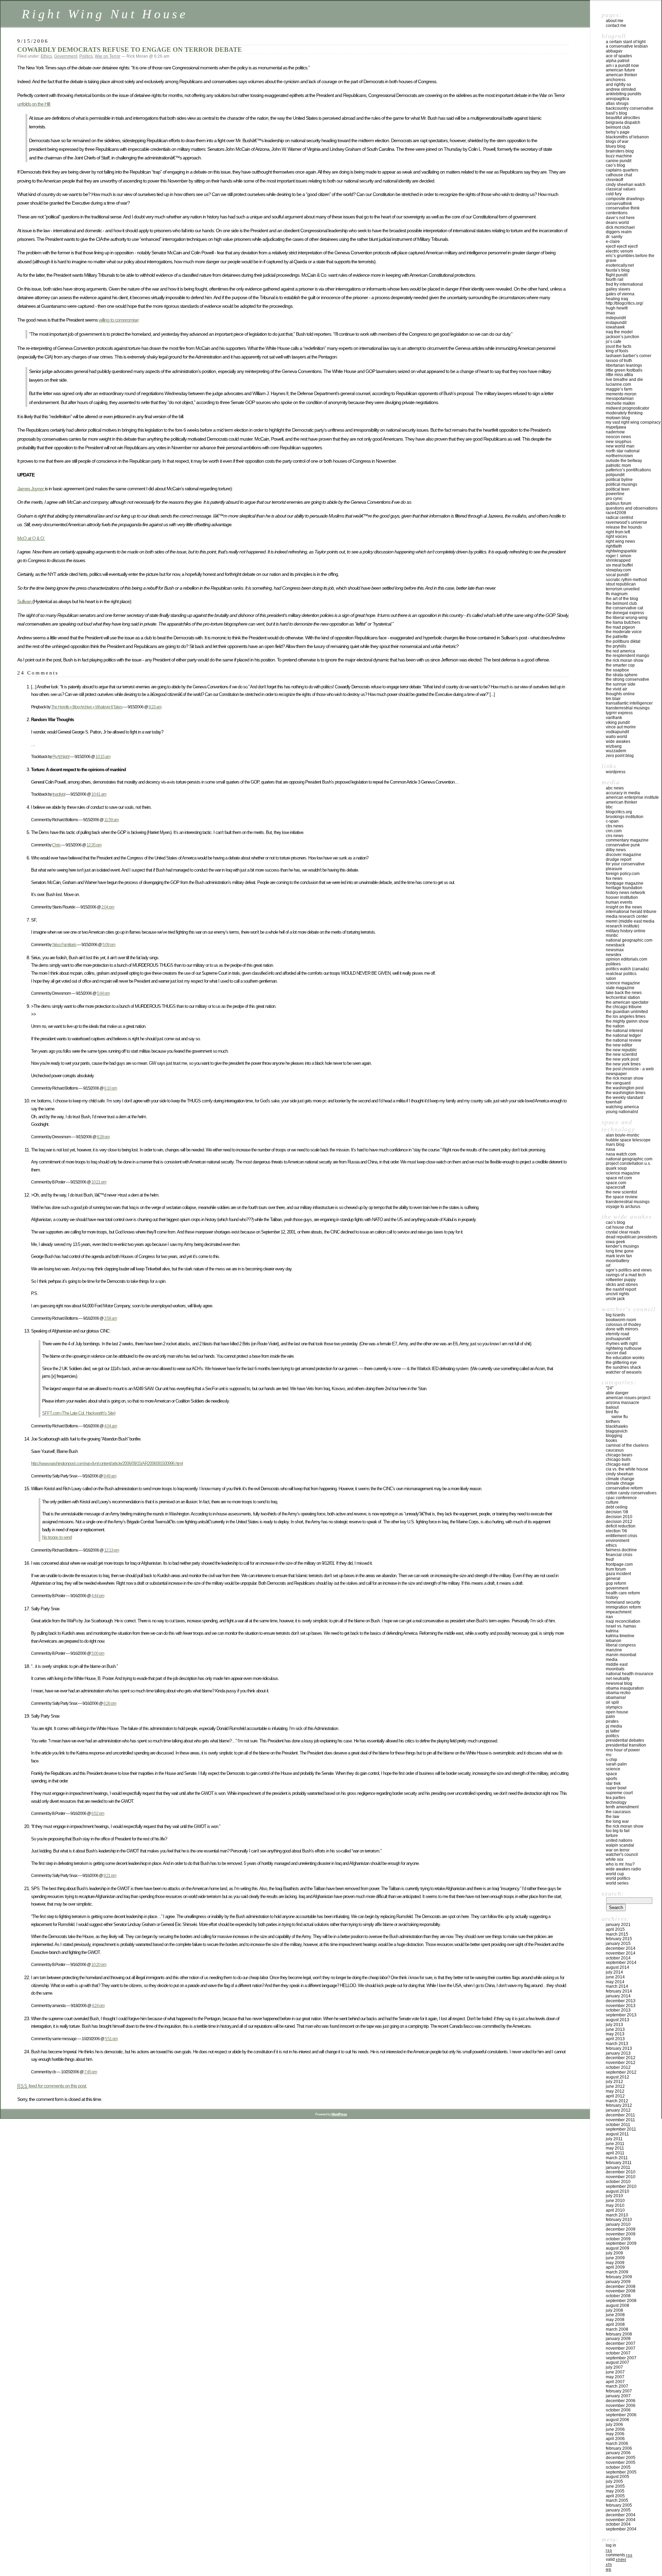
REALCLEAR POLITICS (621, 974)
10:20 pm (99, 1964)
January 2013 (618, 2053)
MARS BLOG (615, 1144)
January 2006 (618, 2453)
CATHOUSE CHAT (619, 175)
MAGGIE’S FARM (619, 389)
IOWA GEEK (615, 1242)
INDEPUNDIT (616, 318)
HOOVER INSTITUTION (622, 897)
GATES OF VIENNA (620, 294)
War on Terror (108, 56)
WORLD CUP (615, 1874)
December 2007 (621, 2343)
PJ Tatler (613, 1731)
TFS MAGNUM (617, 594)
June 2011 (615, 2144)
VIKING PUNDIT (618, 722)
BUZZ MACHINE (619, 156)
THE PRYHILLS (616, 646)
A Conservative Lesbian (627, 46)
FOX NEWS (614, 878)
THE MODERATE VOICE (624, 632)
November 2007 (621, 2348)
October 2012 (618, 2067)
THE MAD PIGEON (620, 627)
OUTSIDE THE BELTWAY (624, 461)
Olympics (614, 1707)
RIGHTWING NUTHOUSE (624, 1348)
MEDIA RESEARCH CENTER (627, 916)
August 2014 (618, 1967)
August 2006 (618, 2420)
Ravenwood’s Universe (626, 522)
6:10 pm (111, 1088)
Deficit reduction (621, 1526)
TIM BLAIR (613, 699)
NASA (610, 1149)
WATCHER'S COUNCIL (622, 1855)
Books (611, 1441)
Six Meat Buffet (619, 565)
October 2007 (618, 2353)
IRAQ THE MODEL (619, 332)
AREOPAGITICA (618, 99)
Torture (612, 1836)
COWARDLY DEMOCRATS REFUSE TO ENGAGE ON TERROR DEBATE (130, 50)
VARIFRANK (614, 718)
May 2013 (615, 2034)
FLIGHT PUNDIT (617, 275)
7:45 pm (91, 2072)
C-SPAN (612, 821)
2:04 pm (108, 907)
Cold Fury (614, 194)
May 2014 (615, 1982)
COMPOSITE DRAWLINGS (625, 199)
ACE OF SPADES (619, 56)
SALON (611, 979)
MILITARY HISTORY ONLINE (626, 931)
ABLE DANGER (617, 1393)
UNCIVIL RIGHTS (618, 1294)
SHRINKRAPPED (618, 560)
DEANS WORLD (617, 223)
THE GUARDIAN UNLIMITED (627, 1012)
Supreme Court (619, 1793)
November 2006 (621, 2406)
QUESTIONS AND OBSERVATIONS (632, 508)
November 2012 (621, 2063)
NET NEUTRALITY (618, 1679)
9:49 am (110, 1476)
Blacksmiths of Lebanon (627, 137)
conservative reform (624, 1488)
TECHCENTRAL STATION (623, 997)
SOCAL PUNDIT (617, 575)
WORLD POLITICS (618, 1878)
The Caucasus (618, 1812)
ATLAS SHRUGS (617, 104)
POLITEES (613, 964)
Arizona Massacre (623, 1403)
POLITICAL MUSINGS (621, 484)
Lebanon (614, 1641)
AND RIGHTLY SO (618, 85)
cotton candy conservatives (631, 1493)
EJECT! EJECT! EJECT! (622, 246)
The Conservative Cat (624, 608)
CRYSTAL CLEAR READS (623, 1232)
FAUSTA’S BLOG (618, 270)
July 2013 (614, 2025)
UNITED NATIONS (619, 1840)
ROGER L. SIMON (619, 556)
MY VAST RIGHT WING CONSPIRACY (633, 422)
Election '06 (616, 1531)
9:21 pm (110, 1875)
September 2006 (621, 2415)
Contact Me (616, 26)
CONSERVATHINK (619, 204)
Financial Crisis (619, 1555)
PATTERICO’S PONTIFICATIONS (628, 470)
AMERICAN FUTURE (620, 70)
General (613, 1579)
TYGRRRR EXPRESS (619, 713)
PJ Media (614, 1726)
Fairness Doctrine (621, 1550)
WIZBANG (614, 746)
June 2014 (615, 1977)
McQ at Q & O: (31, 538)
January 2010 (618, 2224)
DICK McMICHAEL (620, 227)
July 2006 (614, 2425)
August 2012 (618, 2077)
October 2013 (618, 2010)
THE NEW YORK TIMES (623, 1064)
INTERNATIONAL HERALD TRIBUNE (631, 912)
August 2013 (618, 2020)
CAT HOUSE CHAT (619, 1227)
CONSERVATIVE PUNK (623, 845)
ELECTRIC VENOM (619, 251)
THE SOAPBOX (617, 670)
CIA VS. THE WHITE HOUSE (627, 1469)
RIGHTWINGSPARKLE (621, 551)
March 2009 (617, 2272)
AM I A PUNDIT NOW (622, 66)
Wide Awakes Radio (623, 1869)
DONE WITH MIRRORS (622, 1329)
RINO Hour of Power (623, 1750)
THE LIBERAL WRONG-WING (627, 618)
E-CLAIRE (613, 242)
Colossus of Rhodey (623, 1325)
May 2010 (615, 2205)
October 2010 (618, 2182)
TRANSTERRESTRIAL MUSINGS (628, 708)
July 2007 (614, 2367)
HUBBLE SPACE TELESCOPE (628, 1140)
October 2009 (618, 2239)
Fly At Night (61, 756)
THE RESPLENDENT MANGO (628, 656)
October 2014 (618, 1958)
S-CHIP (611, 1760)
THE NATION (615, 1026)
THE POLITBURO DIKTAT (623, 641)
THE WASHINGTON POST (625, 1088)
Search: (613, 1894)
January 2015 (618, 1944)
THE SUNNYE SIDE (621, 684)
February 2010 (619, 2220)
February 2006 (619, 2448)
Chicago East (618, 1464)
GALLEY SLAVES (618, 289)
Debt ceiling (617, 1507)
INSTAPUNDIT (616, 323)
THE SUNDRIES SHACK (623, 1367)
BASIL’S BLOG (616, 113)
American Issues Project (628, 1398)
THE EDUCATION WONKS (625, 1358)
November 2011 (620, 2120)
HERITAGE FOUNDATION (624, 888)
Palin (610, 1717)
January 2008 (618, 2339)
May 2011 (615, 2148)
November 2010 (621, 2177)
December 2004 (621, 2515)
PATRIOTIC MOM (618, 465)
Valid (616, 2559)
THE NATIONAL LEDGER (623, 1035)
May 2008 (615, 2320)
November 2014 (621, 1953)
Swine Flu (620, 1417)
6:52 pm (98, 1813)
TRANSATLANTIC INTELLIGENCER (629, 703)
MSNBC (612, 935)
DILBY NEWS (616, 850)
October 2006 (618, 2410)
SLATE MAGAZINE (620, 988)
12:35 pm (94, 845)
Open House (617, 1712)
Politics (86, 56)
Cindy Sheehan (620, 1474)
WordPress (616, 772)
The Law (613, 1817)
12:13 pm (112, 1550)
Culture (612, 1502)
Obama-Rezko (618, 1693)
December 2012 (621, 2058)
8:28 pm (103, 1137)
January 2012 (618, 2110)
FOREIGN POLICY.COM (623, 874)
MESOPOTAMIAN (620, 399)
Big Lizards (615, 1315)
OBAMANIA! (616, 1698)
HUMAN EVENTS (619, 902)
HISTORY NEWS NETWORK (625, 893)
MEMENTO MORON (621, 394)
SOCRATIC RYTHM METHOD (626, 580)
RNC (609, 1755)
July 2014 (614, 1972)
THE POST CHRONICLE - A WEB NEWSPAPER (630, 1071)
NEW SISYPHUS (619, 442)
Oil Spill (612, 1702)
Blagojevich (617, 1431)
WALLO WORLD (616, 737)
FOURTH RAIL (615, 279)
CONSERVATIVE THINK (623, 208)
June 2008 (615, 2315)
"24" (610, 1388)
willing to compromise (118, 320)
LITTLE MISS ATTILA (619, 375)
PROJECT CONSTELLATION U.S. (628, 1163)
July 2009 (614, 2253)
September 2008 (621, 2301)
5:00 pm (98, 1653)
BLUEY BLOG (616, 146)
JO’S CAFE (614, 342)
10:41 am (99, 794)
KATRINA (612, 1631)
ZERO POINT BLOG (620, 756)
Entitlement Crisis (621, 1536)
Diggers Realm (619, 232)
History (612, 1597)
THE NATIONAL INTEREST (624, 1031)
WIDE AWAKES (618, 741)
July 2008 (614, 2310)
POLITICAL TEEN (618, 489)
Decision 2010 (619, 1517)
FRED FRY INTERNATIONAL (624, 284)
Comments (619, 2555)
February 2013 (619, 2048)
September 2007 (621, 2358)
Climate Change (620, 1479)
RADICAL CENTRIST (619, 518)
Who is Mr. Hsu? (620, 1864)
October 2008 (618, 2296)
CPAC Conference (621, 1498)
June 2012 (615, 2086)
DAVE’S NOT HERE (620, 218)
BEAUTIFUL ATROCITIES (623, 118)
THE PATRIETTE (617, 637)
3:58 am (111, 1318)
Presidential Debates (625, 1740)
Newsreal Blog (619, 1683)
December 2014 (621, 1948)
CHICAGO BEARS (619, 1455)
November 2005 (621, 2462)
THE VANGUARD (618, 1083)
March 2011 (617, 2158)
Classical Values (621, 189)
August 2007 (618, 2362)
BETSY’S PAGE (618, 132)
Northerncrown (619, 456)
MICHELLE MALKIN (620, 403)
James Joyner (31, 489)
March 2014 (617, 1986)
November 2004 (621, 2520)
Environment (618, 1541)
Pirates (612, 1721)
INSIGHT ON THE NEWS (624, 907)
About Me (615, 21)
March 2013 (617, 2044)
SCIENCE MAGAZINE (623, 983)
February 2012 (619, 2105)
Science (613, 1769)
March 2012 (617, 2101)
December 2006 (621, 2401)
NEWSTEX (614, 955)
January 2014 (618, 1996)
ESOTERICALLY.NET (620, 265)
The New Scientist (621, 1054)
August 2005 (618, 2477)
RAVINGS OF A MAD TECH (626, 1275)
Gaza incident (618, 1574)
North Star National (623, 451)
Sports (611, 1779)
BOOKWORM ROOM (621, 1320)
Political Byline (619, 480)
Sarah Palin (616, 1764)
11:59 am (111, 820)
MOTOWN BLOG (618, 418)
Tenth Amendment (622, 1807)
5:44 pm (103, 993)
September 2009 (621, 2243)
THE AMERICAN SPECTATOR (627, 1002)
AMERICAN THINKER (621, 75)
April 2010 (615, 2210)
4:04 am (111, 1426)
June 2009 (615, 2258)
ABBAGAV (614, 51)
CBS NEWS (615, 826)
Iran (609, 1617)
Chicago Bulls (618, 1459)
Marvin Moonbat (621, 1655)
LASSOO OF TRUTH (619, 361)
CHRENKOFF (614, 180)
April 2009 (615, 2267)
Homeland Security (623, 1602)
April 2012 (615, 2096)
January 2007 (618, 2396)
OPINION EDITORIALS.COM (626, 959)
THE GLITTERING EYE (621, 1363)
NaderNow (615, 432)
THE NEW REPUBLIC (621, 1050)
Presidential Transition (626, 1745)
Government (66, 56)
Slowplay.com (618, 570)
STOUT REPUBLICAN (621, 584)
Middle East (617, 1664)
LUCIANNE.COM (618, 384)
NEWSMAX (615, 950)
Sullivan (25, 601)
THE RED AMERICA (620, 651)
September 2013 (621, 2015)
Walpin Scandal (620, 1845)
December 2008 (621, 2287)
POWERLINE (615, 494)
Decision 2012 (619, 1522)
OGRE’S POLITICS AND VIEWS (629, 1270)
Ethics (46, 56)
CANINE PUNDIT (619, 161)
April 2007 (615, 2382)
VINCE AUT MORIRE (621, 727)
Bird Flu (612, 1412)
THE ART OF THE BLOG (622, 599)
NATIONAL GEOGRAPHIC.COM (629, 940)
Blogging (614, 1436)
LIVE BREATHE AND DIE (624, 380)
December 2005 (621, 2458)
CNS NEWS (615, 836)
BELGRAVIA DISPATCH (623, 122)
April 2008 (615, 2324)
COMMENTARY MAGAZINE (627, 840)
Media (612, 1660)
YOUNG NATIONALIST (622, 1112)
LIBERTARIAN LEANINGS (624, 365)
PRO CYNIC (614, 499)
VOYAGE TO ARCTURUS (623, 1207)
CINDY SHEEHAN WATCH (626, 185)
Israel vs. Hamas (621, 1626)
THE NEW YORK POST (622, 1059)
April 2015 (615, 1929)
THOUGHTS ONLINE (620, 694)
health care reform (623, 1593)
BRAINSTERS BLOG (620, 151)
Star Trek (613, 1783)
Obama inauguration (625, 1688)
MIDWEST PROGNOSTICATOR (628, 408)
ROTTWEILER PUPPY (621, 1280)
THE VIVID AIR (616, 689)
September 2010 (621, 2186)
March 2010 (617, 2215)
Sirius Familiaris (64, 945)
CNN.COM (614, 831)
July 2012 (614, 2082)
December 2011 (620, 2115)
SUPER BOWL (616, 1788)
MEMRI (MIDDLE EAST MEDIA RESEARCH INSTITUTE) (630, 924)
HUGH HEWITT (617, 308)
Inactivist (59, 794)
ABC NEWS (615, 788)
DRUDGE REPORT (619, 859)
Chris (56, 845)
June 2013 (615, 2029)
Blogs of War (617, 141)
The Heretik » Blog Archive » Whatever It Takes (87, 707)
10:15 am (103, 756)
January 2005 (618, 2510)
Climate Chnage (620, 1483)
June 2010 (615, 2201)
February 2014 (619, 1991)
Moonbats (615, 1669)
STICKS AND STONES (622, 1285)
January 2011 (618, 2167)
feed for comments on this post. (52, 2086)
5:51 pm (111, 2039)
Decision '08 (617, 1512)
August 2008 (618, 2305)
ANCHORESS (616, 80)
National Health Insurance (630, 1674)
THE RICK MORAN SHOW (625, 660)
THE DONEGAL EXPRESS (625, 613)
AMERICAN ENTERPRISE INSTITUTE (632, 797)
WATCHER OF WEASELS (624, 1372)
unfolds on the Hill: (34, 104)
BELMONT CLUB (618, 127)
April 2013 (615, 2039)
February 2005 (619, 2505)
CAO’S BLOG (615, 165)
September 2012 (621, 2072)
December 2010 (621, 2172)
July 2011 (614, 2139)
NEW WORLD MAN (620, 446)
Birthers (613, 1422)
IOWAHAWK (615, 327)
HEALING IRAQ (617, 299)
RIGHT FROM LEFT (618, 532)
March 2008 (617, 2329)
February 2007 (619, 2391)
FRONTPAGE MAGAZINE (625, 883)
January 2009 (618, 2282)
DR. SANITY (614, 237)
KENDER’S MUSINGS (622, 1246)
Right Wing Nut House (105, 14)
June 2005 (615, 2486)
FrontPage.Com (619, 1564)
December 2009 (621, 2229)
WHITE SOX (615, 1859)
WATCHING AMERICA (622, 1107)
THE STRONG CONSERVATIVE (628, 679)
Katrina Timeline (620, 1636)
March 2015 (617, 1934)
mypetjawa (616, 427)
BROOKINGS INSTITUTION (625, 817)
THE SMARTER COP (620, 665)
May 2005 (615, 2491)
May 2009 (615, 2263)
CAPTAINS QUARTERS (622, 170)
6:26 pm (110, 1703)
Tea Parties (616, 1798)
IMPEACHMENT (619, 1612)
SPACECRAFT (615, 1187)
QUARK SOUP (616, 1168)
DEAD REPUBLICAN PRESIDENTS (631, 1237)
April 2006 (615, 2439)
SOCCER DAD (616, 1353)
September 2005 (621, 2472)
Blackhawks (617, 1426)
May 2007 (615, 2377)
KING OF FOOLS (617, 351)
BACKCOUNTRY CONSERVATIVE (630, 108)
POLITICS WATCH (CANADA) (627, 969)
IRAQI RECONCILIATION (623, 1621)
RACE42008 (616, 513)
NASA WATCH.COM (621, 1154)
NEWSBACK (615, 945)
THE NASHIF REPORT (621, 1289)
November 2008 (621, 2291)
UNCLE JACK (615, 1299)
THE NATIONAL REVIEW (624, 1040)
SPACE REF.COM (619, 1178)
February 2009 (619, 2277)
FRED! (610, 1560)
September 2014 (621, 1963)
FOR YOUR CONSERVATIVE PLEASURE (625, 866)
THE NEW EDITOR (619, 1045)
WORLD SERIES (617, 1883)
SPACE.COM (616, 1183)
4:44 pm (98, 1596)
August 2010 (618, 2191)
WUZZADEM (616, 751)
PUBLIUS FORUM (619, 503)
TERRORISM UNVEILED (623, 589)
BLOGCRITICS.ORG (619, 812)
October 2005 (618, 2467)
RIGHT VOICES (616, 537)
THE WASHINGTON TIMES (626, 1093)
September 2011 (621, 2129)
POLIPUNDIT (615, 475)
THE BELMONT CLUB (621, 603)
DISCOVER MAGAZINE (624, 855)
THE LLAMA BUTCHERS (623, 622)
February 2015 (619, 1939)
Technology (616, 1802)
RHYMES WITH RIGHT (622, 1344)
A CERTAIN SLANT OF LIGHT (626, 42)
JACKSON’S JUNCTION (623, 337)
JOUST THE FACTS (619, 346)
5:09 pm (109, 945)
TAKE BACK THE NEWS (624, 993)
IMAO (610, 313)
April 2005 (615, 2496)
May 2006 (615, 2434)
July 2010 (614, 2196)
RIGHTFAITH (614, 546)
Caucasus (615, 1450)
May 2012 (615, 2091)
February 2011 (619, 2163)
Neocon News (618, 437)
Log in (611, 2545)
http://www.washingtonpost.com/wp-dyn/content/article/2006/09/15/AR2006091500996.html (107, 1463)
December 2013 (621, 2001)
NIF (608, 1266)
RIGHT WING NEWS (620, 541)
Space (611, 1774)
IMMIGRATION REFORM (623, 1607)
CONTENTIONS (617, 213)
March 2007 (617, 2386)
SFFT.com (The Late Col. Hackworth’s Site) (79, 1413)
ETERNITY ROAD (618, 1334)
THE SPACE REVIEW (622, 1197)
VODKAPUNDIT (617, 732)
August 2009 (618, 2248)
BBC (609, 807)
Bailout (612, 1407)
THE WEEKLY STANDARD (625, 1098)
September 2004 (621, 2529)
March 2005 (617, 2500)
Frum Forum (616, 1569)
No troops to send (57, 1537)
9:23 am (155, 707)
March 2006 (617, 2444)
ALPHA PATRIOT (618, 61)
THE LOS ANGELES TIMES (626, 1016)
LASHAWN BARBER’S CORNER (629, 356)
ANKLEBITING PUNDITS (624, 94)
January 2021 (618, 1925)
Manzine (614, 1650)
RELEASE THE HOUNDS (624, 527)
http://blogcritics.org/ (624, 303)
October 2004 (618, 2524)
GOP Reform (616, 1583)
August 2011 (617, 2134)
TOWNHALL (614, 1102)
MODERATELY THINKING (624, 413)
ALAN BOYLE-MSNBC (623, 1135)
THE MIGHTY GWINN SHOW (627, 1021)
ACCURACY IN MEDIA (623, 793)
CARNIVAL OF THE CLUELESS (627, 1445)
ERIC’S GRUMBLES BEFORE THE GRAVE (630, 258)
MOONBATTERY (618, 1261)
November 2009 (621, 2234)
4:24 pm (98, 2005)
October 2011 (618, 2125)
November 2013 (621, 2006)
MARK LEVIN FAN (619, 1256)
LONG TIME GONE (620, 1251)
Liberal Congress (621, 1645)
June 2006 (615, 2429)
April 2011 (615, 2153)
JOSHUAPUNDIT (618, 1339)
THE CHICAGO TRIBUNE (624, 1007)
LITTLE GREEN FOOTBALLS (624, 370)
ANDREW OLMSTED (621, 89)
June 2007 (615, 2372)
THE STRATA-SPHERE (622, 675)
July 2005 (614, 2481)
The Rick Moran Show (625, 1826)
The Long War (617, 1821)
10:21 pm (99, 1182)
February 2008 (619, 2334)
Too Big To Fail (618, 1831)
